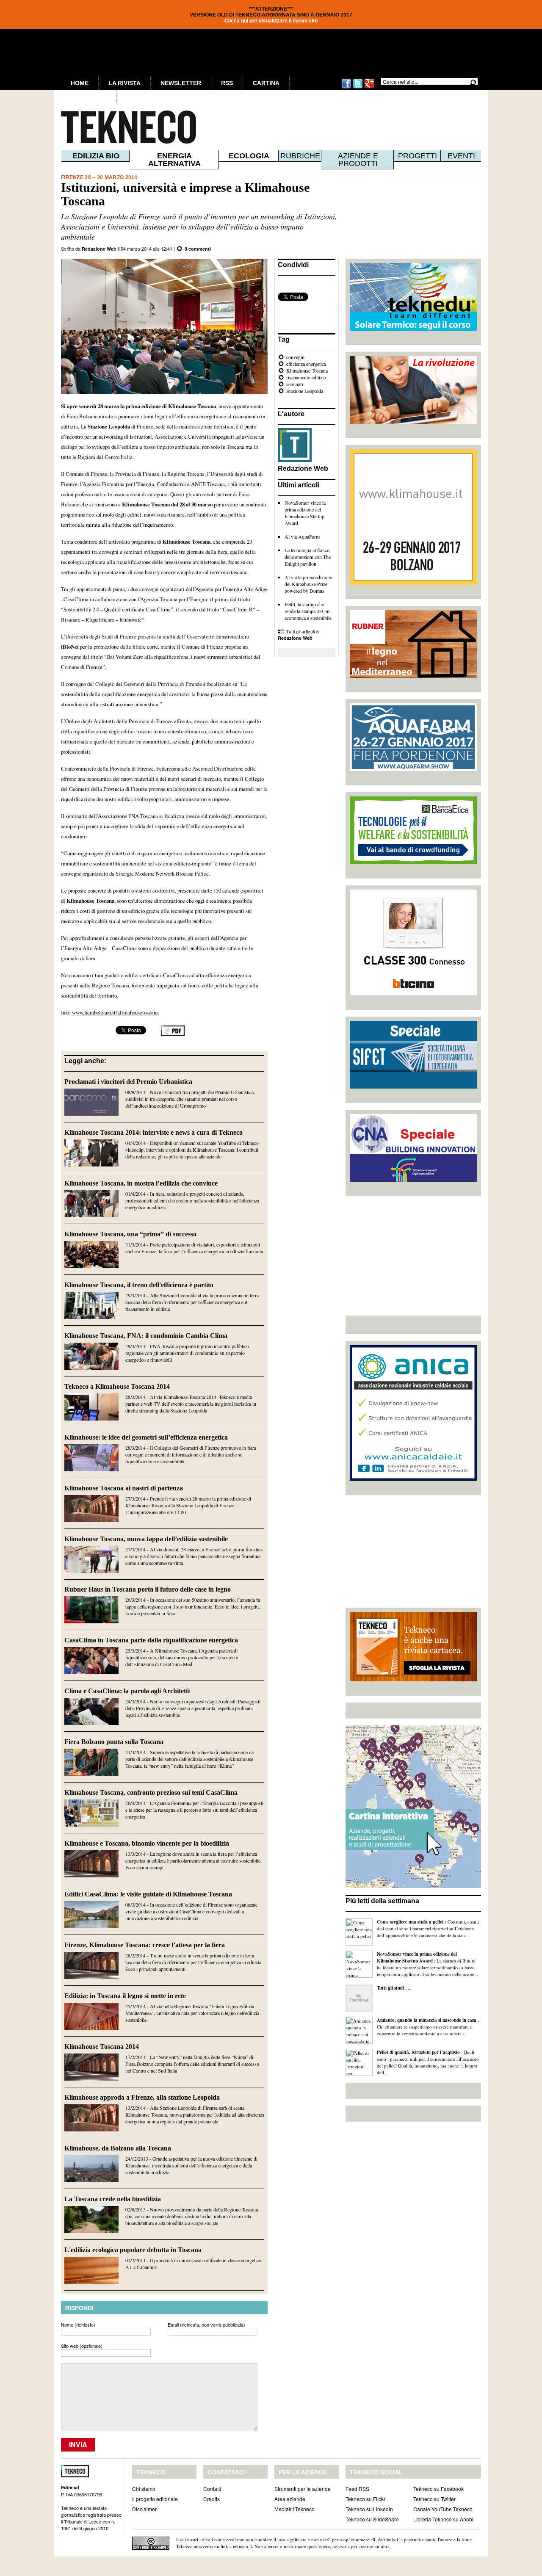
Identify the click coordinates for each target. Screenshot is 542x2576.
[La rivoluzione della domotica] (413, 422)
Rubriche (300, 156)
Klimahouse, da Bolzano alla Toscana (118, 2148)
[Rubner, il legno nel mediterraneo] (413, 676)
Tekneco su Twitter (434, 2499)
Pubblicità (89, 97)
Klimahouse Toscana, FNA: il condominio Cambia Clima (146, 1336)
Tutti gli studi (390, 1988)
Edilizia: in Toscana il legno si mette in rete (125, 1996)
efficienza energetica (306, 364)
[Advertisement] (413, 1256)
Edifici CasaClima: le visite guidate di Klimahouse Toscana (148, 1894)
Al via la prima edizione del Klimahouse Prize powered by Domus (308, 584)
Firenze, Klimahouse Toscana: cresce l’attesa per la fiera (145, 1945)
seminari (295, 384)
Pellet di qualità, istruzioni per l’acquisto (418, 2052)
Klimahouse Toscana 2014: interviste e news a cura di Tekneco (153, 1132)
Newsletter (181, 83)
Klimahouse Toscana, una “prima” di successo (130, 1234)
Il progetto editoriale (155, 2499)
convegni (295, 357)
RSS (227, 83)
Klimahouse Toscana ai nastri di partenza (124, 1488)
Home (80, 83)
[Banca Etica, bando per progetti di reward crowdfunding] (413, 862)
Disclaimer (144, 2509)
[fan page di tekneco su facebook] (346, 87)
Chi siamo (144, 2489)
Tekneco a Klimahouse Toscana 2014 (117, 1386)
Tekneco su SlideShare (372, 2519)
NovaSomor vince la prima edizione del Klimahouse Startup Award (305, 513)
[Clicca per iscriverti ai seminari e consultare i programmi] (413, 1180)
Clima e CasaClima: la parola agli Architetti (127, 1691)
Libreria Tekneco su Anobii (444, 2519)
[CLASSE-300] (413, 993)
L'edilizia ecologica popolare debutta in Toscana (133, 2250)
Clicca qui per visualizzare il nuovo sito (271, 21)
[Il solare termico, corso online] (413, 329)
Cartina (266, 83)
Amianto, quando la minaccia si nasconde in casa (427, 2020)
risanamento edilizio (306, 377)
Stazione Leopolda (305, 391)
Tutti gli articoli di (299, 634)
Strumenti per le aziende (303, 2489)
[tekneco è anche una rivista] (413, 1679)
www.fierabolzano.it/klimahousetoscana (115, 1012)
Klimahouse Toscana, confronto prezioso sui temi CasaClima (151, 1792)
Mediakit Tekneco (295, 2509)
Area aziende (290, 2499)
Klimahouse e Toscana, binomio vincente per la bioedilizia (147, 1843)
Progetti (418, 156)
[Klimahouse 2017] (413, 583)
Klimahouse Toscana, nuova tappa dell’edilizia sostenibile (146, 1539)
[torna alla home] (111, 127)
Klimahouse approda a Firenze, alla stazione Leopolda (142, 2097)
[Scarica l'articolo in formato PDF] (173, 1034)
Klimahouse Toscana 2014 (102, 2047)
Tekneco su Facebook (438, 2489)
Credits (212, 2499)
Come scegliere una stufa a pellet (410, 1922)
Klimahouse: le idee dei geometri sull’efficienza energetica (146, 1437)
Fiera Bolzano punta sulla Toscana (114, 1742)
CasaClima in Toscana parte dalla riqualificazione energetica (151, 1640)
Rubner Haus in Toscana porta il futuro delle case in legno (148, 1589)
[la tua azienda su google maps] (413, 1886)
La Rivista (124, 83)
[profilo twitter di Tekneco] (358, 87)
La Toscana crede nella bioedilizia (113, 2199)
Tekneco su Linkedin (369, 2509)
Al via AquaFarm (302, 536)
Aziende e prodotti (358, 160)
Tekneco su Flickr (365, 2499)
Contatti (212, 2489)
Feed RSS (357, 2489)
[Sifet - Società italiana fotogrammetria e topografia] (413, 1086)
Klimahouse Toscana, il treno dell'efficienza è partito (139, 1285)
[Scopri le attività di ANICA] (413, 1479)
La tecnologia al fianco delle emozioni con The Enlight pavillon (308, 557)
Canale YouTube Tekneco (443, 2509)
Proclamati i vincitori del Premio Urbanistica (128, 1082)
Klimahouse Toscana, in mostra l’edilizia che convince (141, 1183)
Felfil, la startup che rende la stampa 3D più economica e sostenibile (308, 611)
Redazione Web (99, 249)
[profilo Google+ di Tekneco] (369, 87)
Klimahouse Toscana (307, 370)
